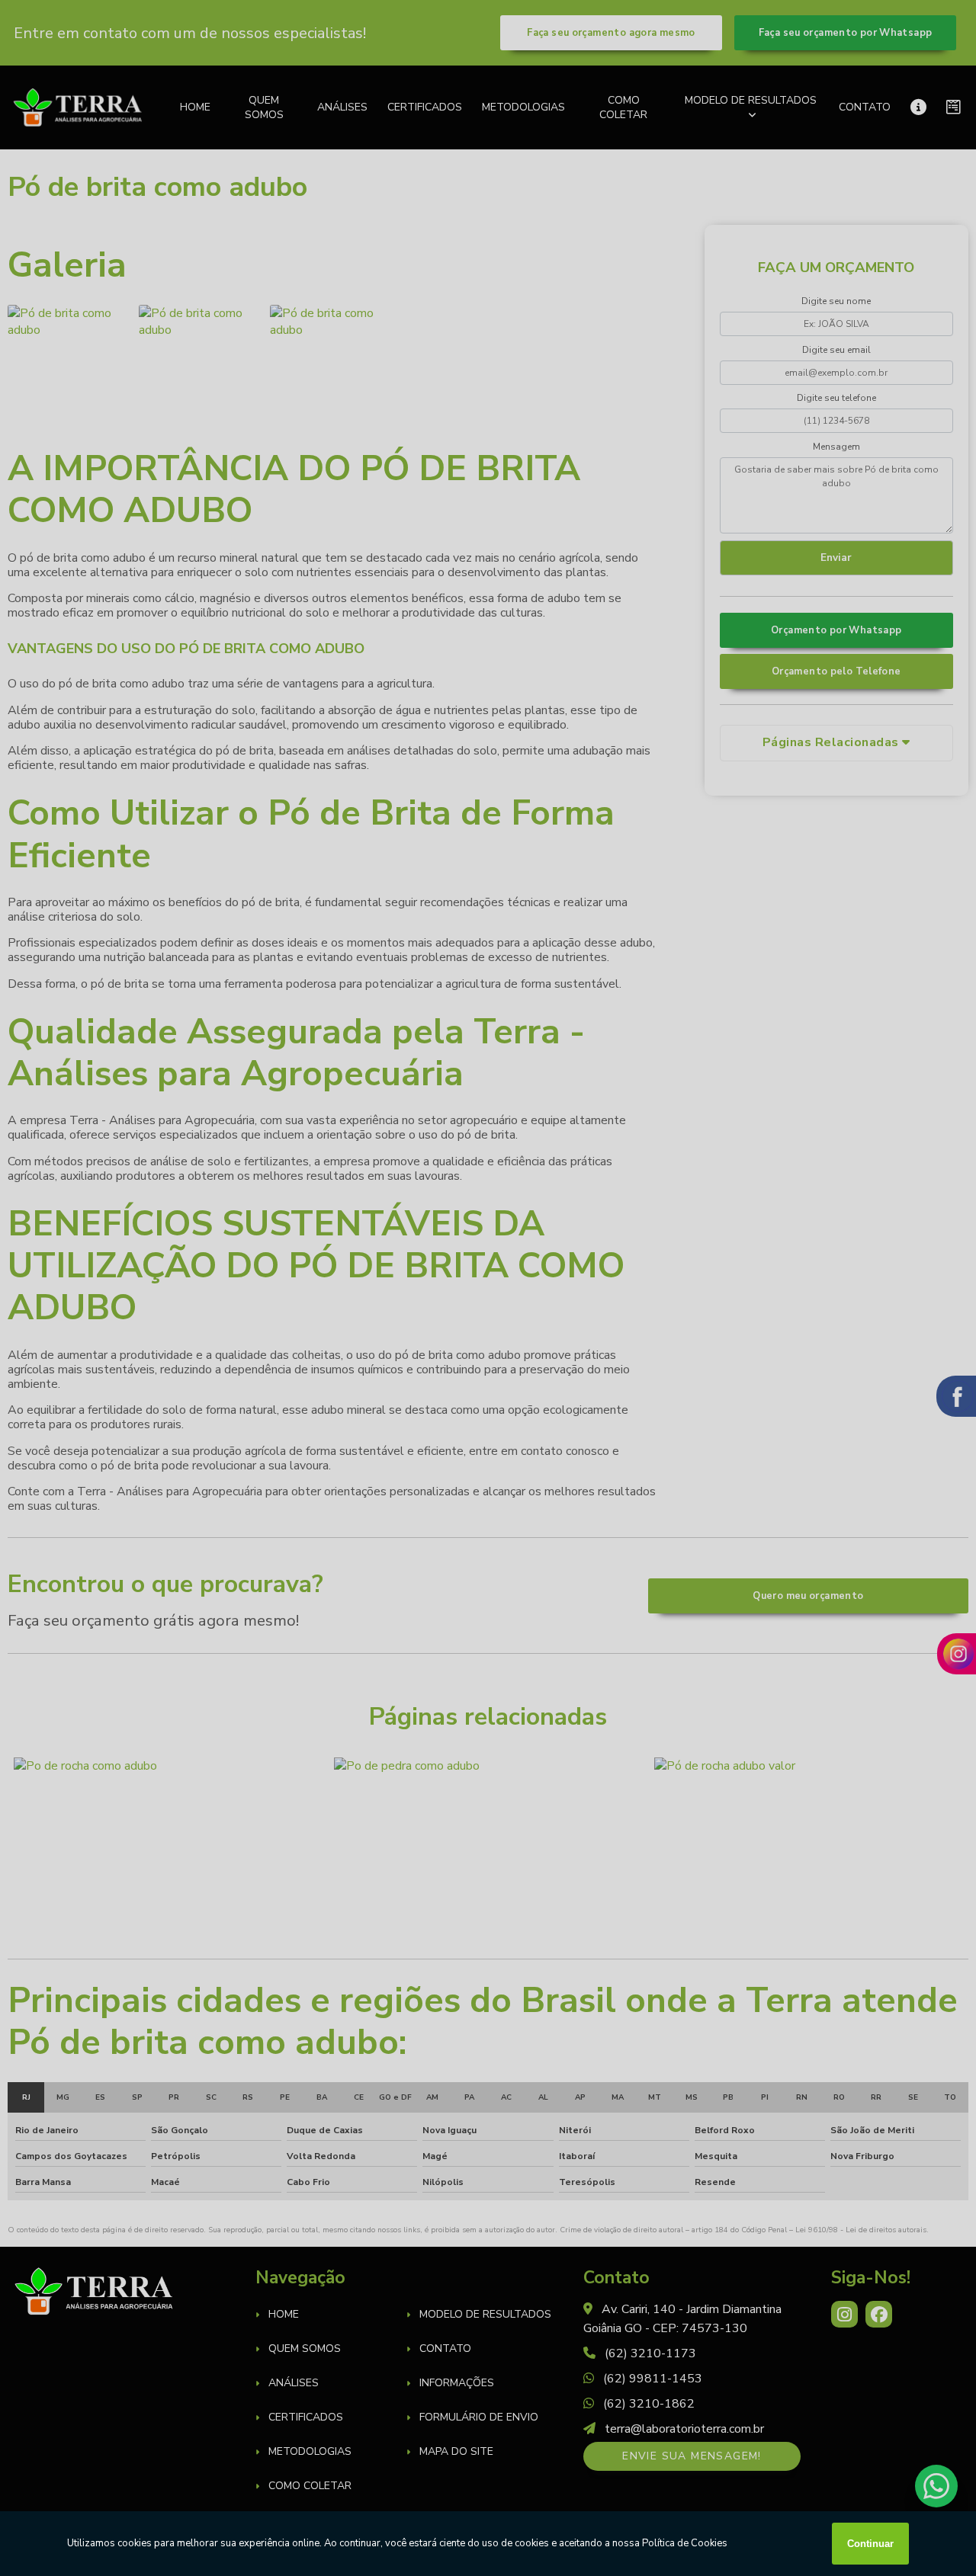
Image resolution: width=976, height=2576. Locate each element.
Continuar (870, 2544)
